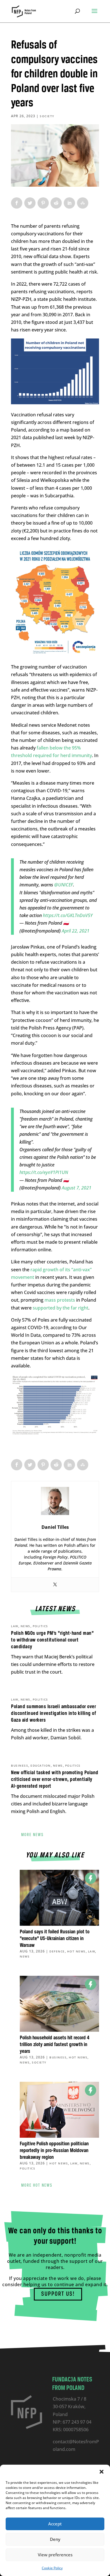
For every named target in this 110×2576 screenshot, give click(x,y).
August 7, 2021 (77, 1188)
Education (41, 1766)
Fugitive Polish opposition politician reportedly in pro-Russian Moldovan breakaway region (54, 2151)
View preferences (55, 2555)
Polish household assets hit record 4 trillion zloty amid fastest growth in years (55, 2045)
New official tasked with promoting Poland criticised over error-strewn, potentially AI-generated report (55, 1780)
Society (47, 116)
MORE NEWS (32, 1835)
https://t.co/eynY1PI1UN (44, 1172)
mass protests (60, 1300)
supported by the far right (60, 1308)
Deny (55, 2539)
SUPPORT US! (58, 2294)
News (26, 1626)
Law (15, 1626)
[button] (102, 2472)
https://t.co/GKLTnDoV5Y (68, 915)
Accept (55, 2524)
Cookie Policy (52, 2568)
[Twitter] (55, 1585)
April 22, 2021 (76, 931)
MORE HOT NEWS (37, 2186)
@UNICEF (64, 885)
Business (20, 1766)
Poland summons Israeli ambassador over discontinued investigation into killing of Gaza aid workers (53, 1713)
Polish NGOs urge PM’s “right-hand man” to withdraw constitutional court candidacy (52, 1640)
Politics (40, 1626)
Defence (57, 1951)
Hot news (76, 1951)
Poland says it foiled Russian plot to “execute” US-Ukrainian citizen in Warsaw (55, 1939)
